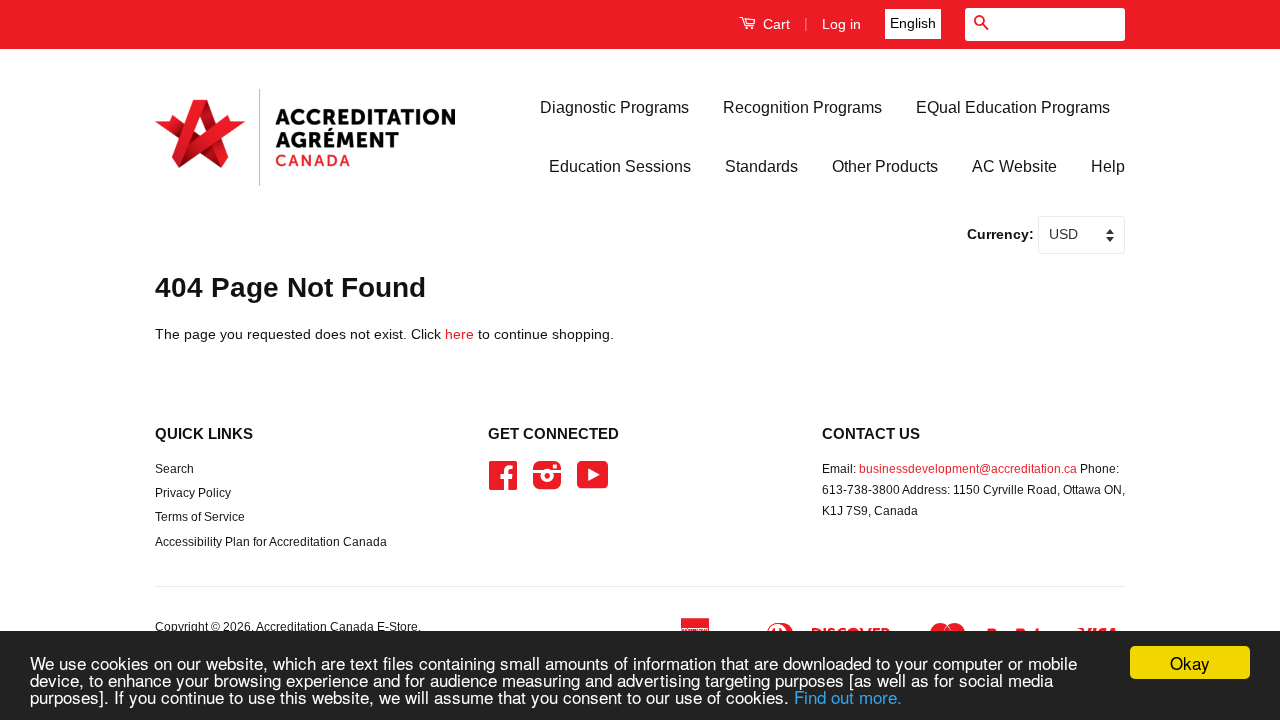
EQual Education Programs (1013, 107)
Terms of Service (200, 517)
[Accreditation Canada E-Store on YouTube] (593, 483)
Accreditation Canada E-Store (337, 627)
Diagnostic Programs (614, 107)
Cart (774, 24)
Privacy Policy (193, 493)
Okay (1190, 662)
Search (174, 469)
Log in (841, 24)
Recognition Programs (802, 107)
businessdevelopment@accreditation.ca (968, 469)
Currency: (1002, 234)
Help (1108, 166)
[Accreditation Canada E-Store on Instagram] (547, 483)
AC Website (1014, 166)
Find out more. (848, 696)
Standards (761, 166)
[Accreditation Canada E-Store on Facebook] (503, 483)
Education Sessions (620, 166)
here (459, 334)
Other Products (885, 166)
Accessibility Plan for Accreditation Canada (271, 542)
